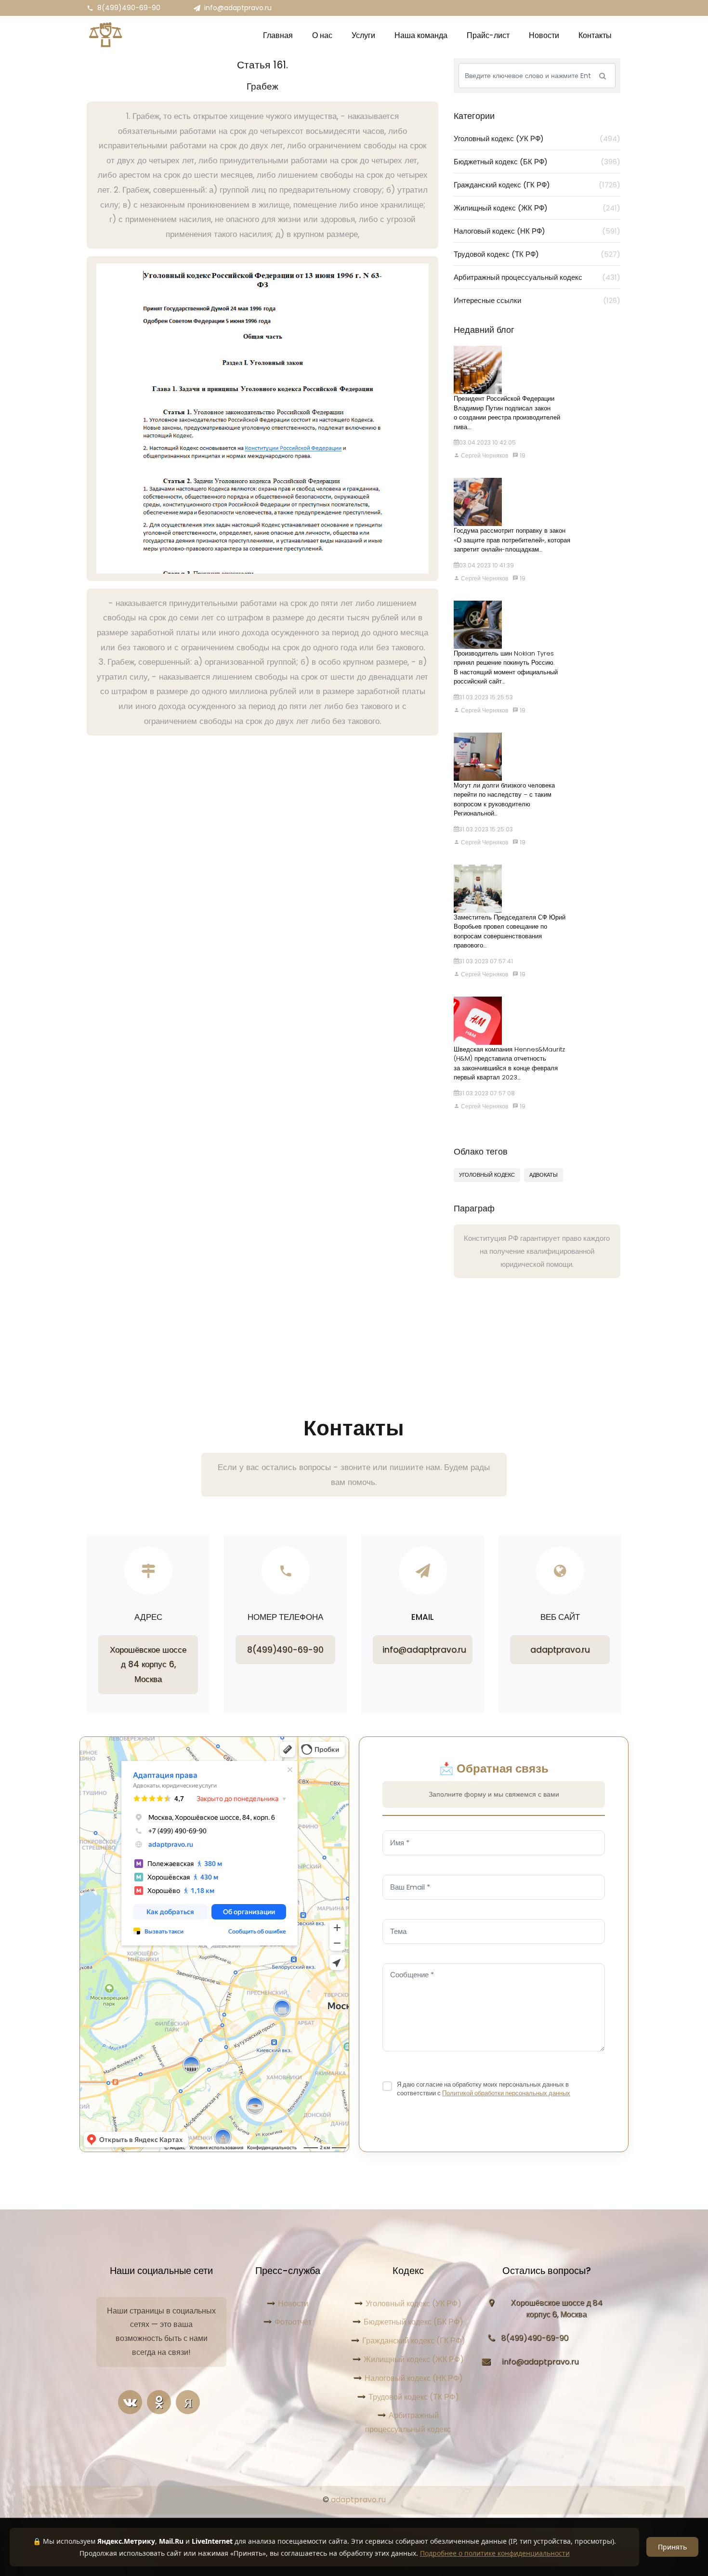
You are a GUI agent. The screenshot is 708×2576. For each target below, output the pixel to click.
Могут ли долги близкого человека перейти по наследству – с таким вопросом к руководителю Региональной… (504, 800)
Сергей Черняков (484, 455)
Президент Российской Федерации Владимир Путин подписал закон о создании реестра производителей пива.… (507, 413)
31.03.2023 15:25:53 (486, 697)
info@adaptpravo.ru (238, 8)
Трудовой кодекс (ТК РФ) (537, 254)
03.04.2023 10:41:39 (486, 565)
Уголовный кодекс (487, 1175)
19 (522, 455)
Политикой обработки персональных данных (506, 2093)
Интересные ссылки (537, 300)
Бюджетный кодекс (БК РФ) (537, 162)
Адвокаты (544, 1175)
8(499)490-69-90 (129, 8)
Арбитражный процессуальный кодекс (537, 277)
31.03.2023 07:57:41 (486, 961)
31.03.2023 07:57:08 (487, 1093)
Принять (672, 2547)
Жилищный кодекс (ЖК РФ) (537, 208)
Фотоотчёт (293, 2322)
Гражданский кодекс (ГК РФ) (537, 185)
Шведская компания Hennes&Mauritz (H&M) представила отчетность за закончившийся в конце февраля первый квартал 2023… (509, 1064)
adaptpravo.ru (560, 1650)
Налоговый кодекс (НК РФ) (537, 231)
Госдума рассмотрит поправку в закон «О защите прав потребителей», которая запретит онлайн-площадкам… (512, 540)
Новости (293, 2304)
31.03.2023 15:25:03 (486, 829)
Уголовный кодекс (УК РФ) (537, 138)
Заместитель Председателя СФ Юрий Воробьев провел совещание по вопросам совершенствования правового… (510, 932)
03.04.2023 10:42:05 (487, 442)
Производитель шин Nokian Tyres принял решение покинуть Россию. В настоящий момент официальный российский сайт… (506, 668)
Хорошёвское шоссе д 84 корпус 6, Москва (148, 1664)
